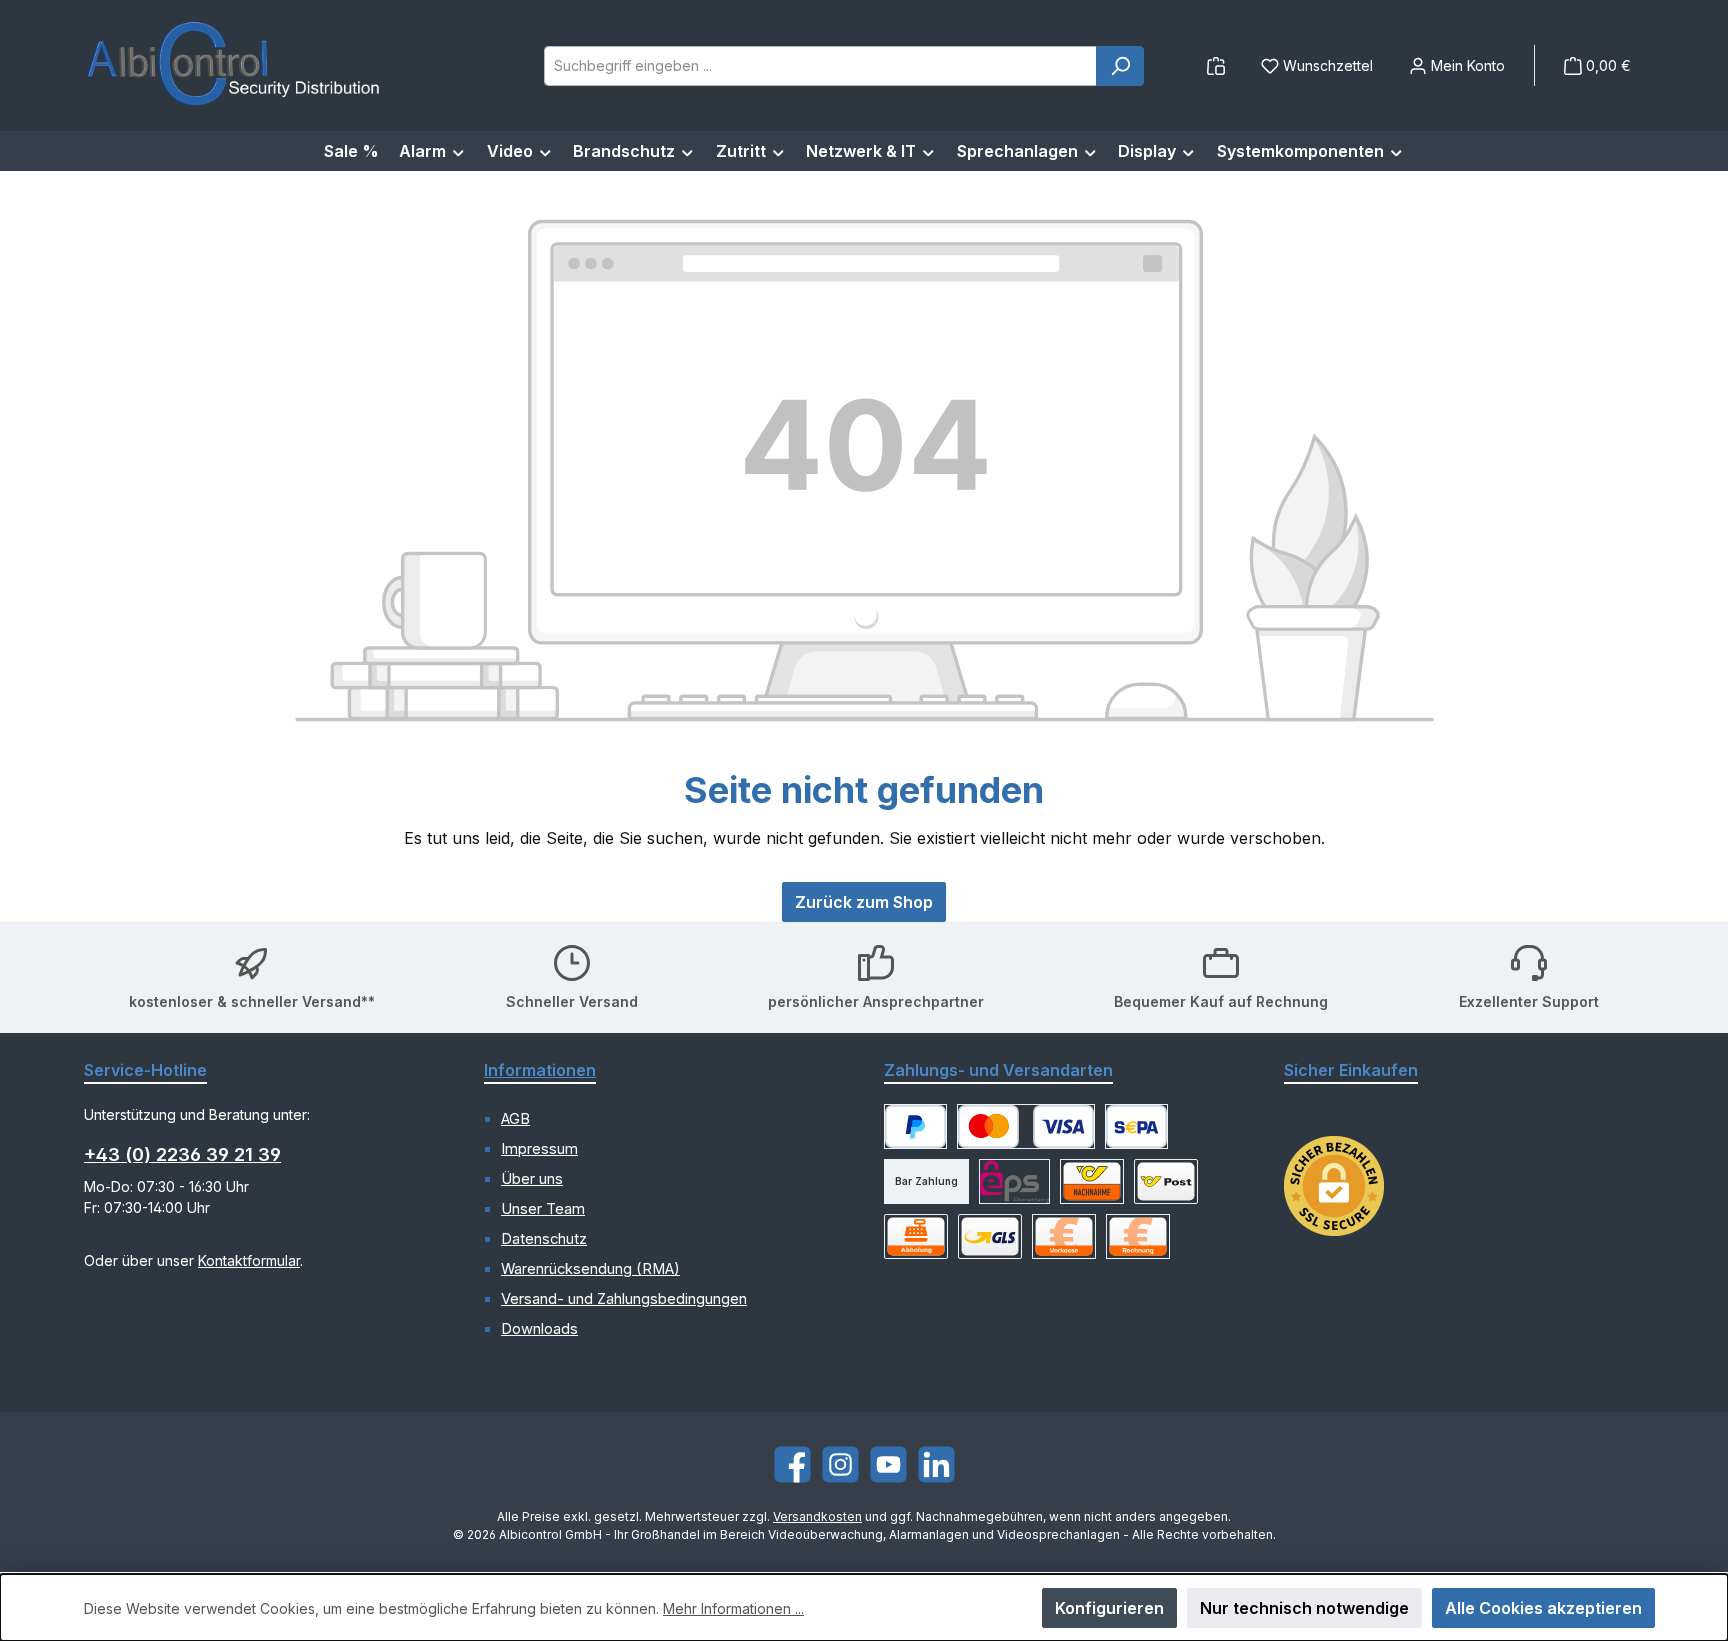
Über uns (532, 1179)
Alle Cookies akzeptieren (1543, 1608)
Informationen (540, 1070)
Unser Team (543, 1209)
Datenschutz (544, 1239)
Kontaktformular (249, 1260)
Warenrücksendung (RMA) (590, 1269)
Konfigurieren (1109, 1608)
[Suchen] (1120, 66)
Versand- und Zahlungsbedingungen (624, 1299)
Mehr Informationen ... (733, 1608)
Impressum (539, 1149)
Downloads (539, 1329)
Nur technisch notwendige (1304, 1608)
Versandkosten (817, 1516)
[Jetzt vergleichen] (1216, 65)
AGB (515, 1119)
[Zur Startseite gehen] (234, 65)
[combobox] (820, 66)
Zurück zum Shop (864, 902)
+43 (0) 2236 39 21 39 (182, 1154)
